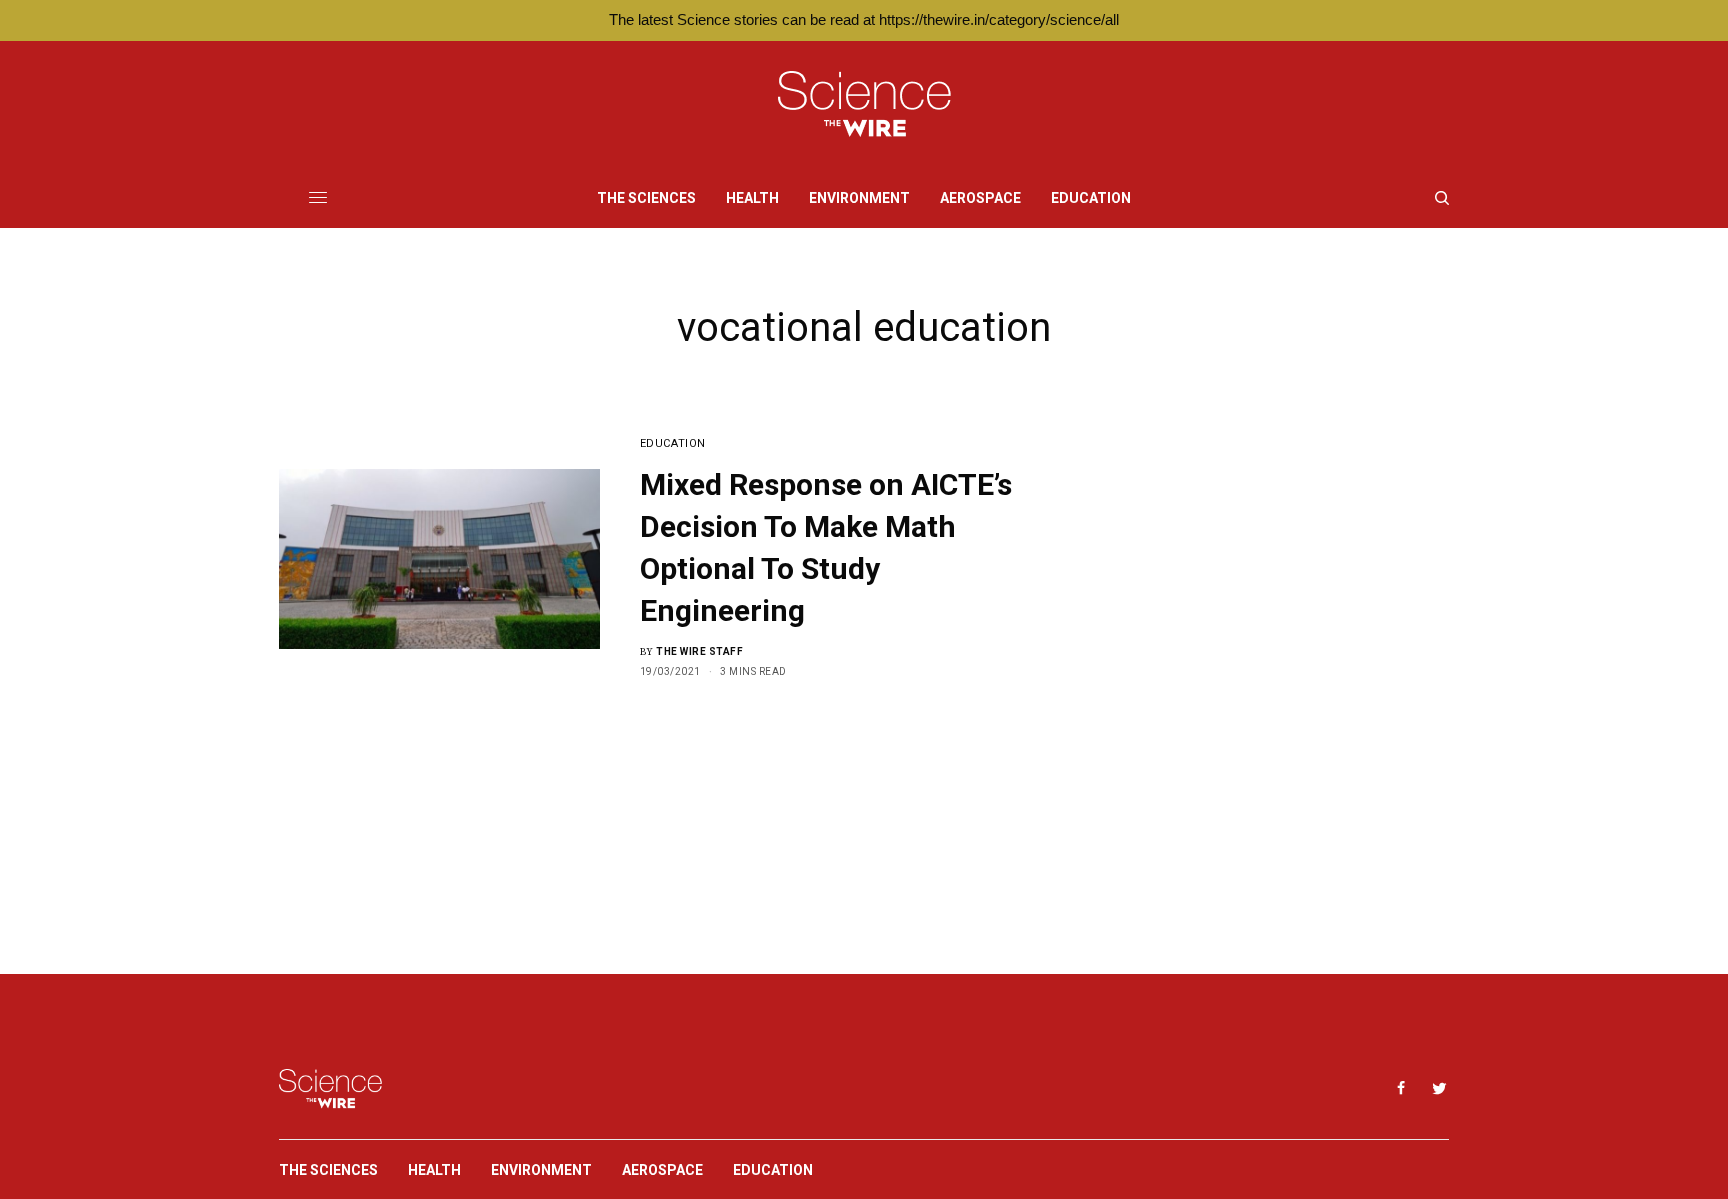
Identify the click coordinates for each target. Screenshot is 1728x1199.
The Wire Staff (699, 651)
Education (673, 443)
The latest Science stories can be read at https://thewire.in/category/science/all (864, 19)
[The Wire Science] (864, 104)
